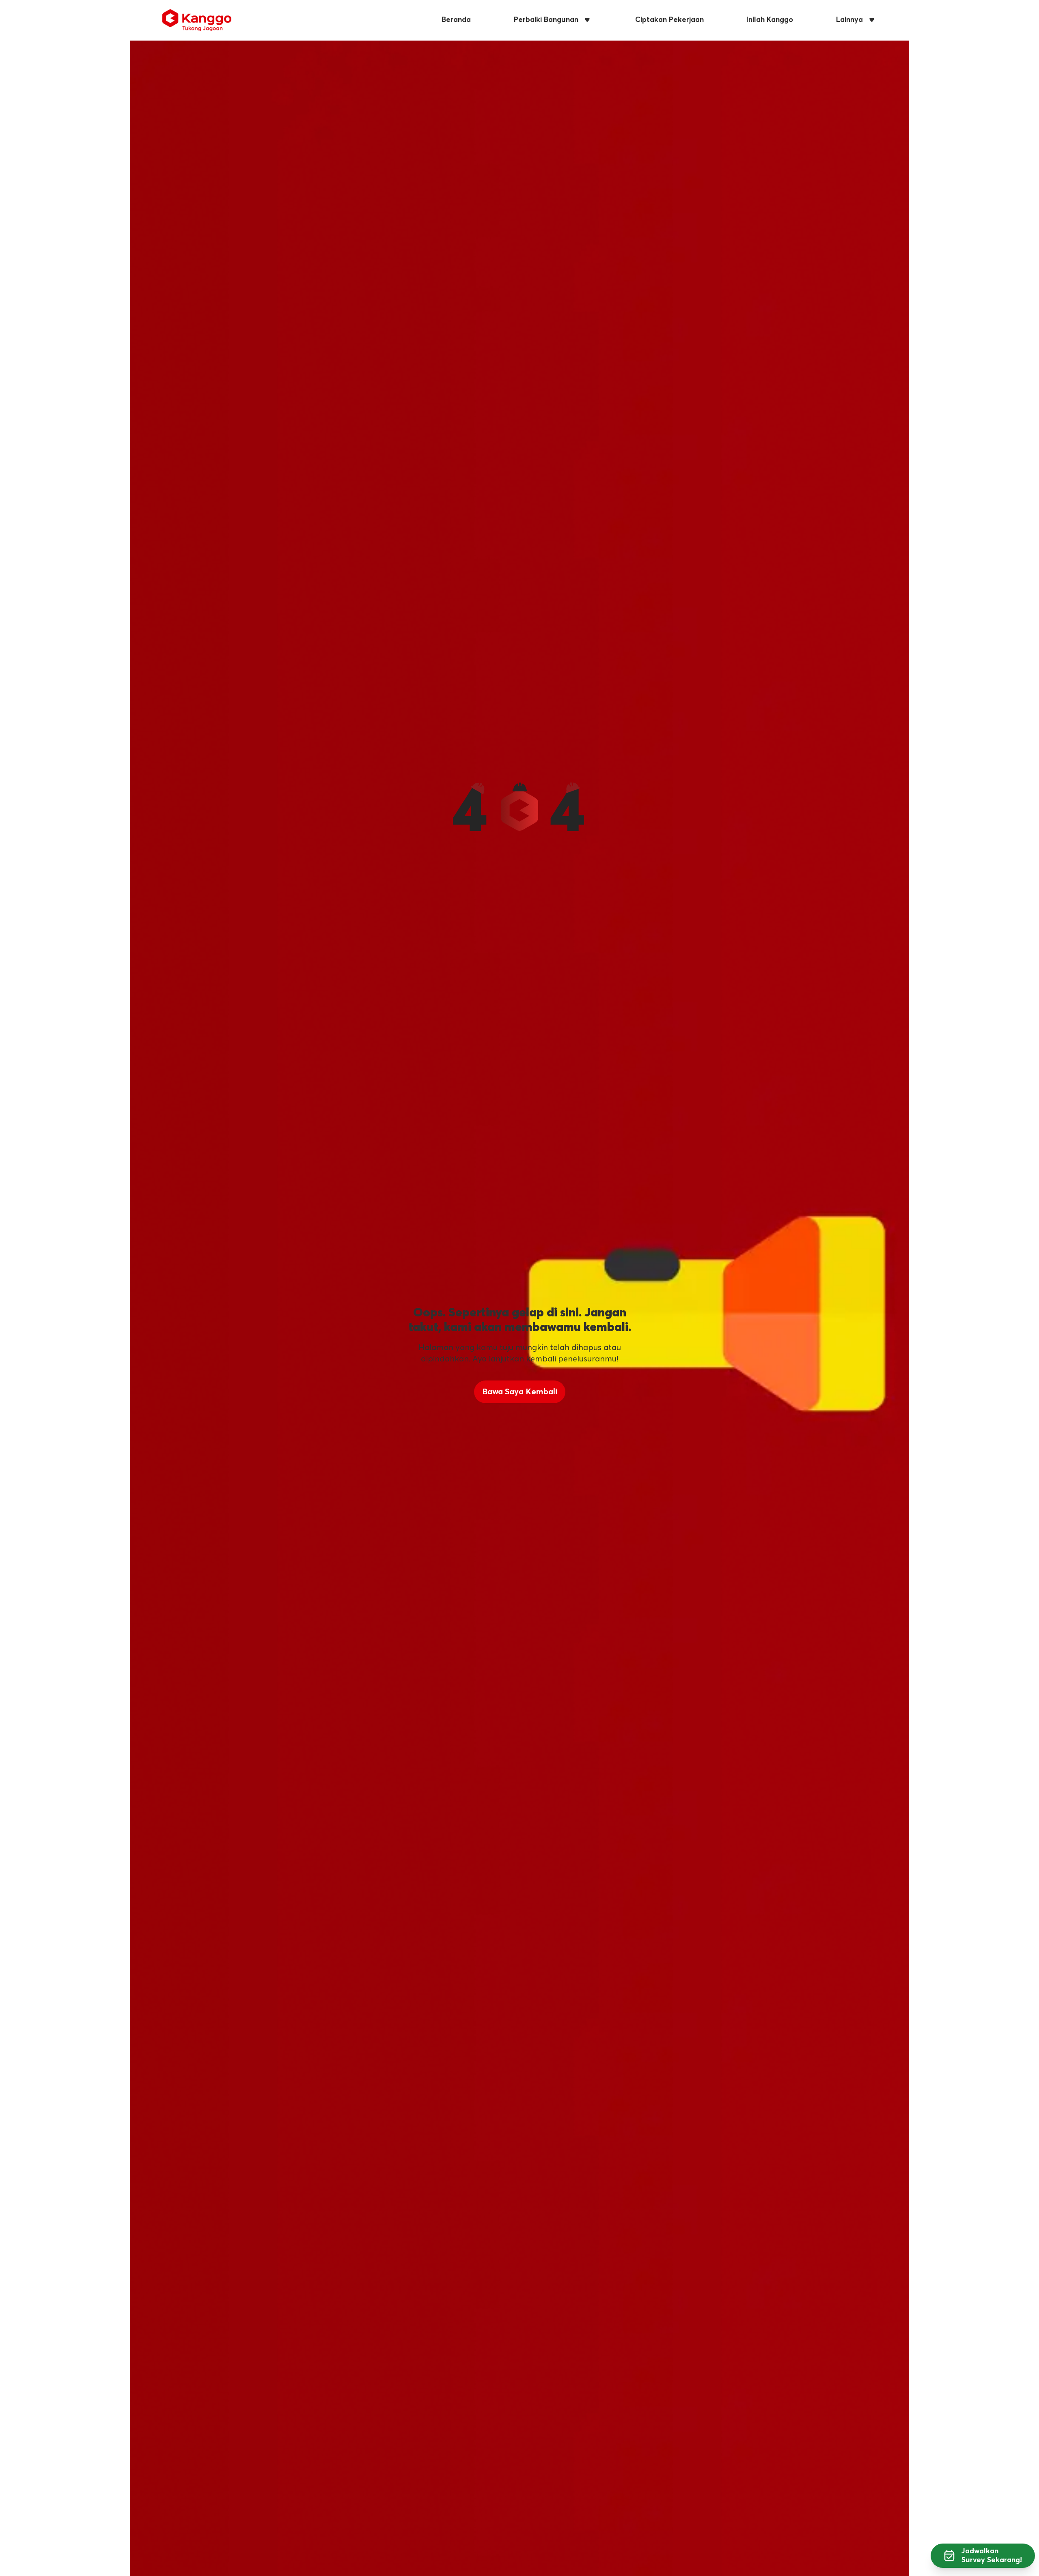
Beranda (456, 20)
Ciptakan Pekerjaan (669, 20)
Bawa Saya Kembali (520, 1392)
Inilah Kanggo (770, 20)
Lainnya (849, 20)
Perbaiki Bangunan (546, 20)
